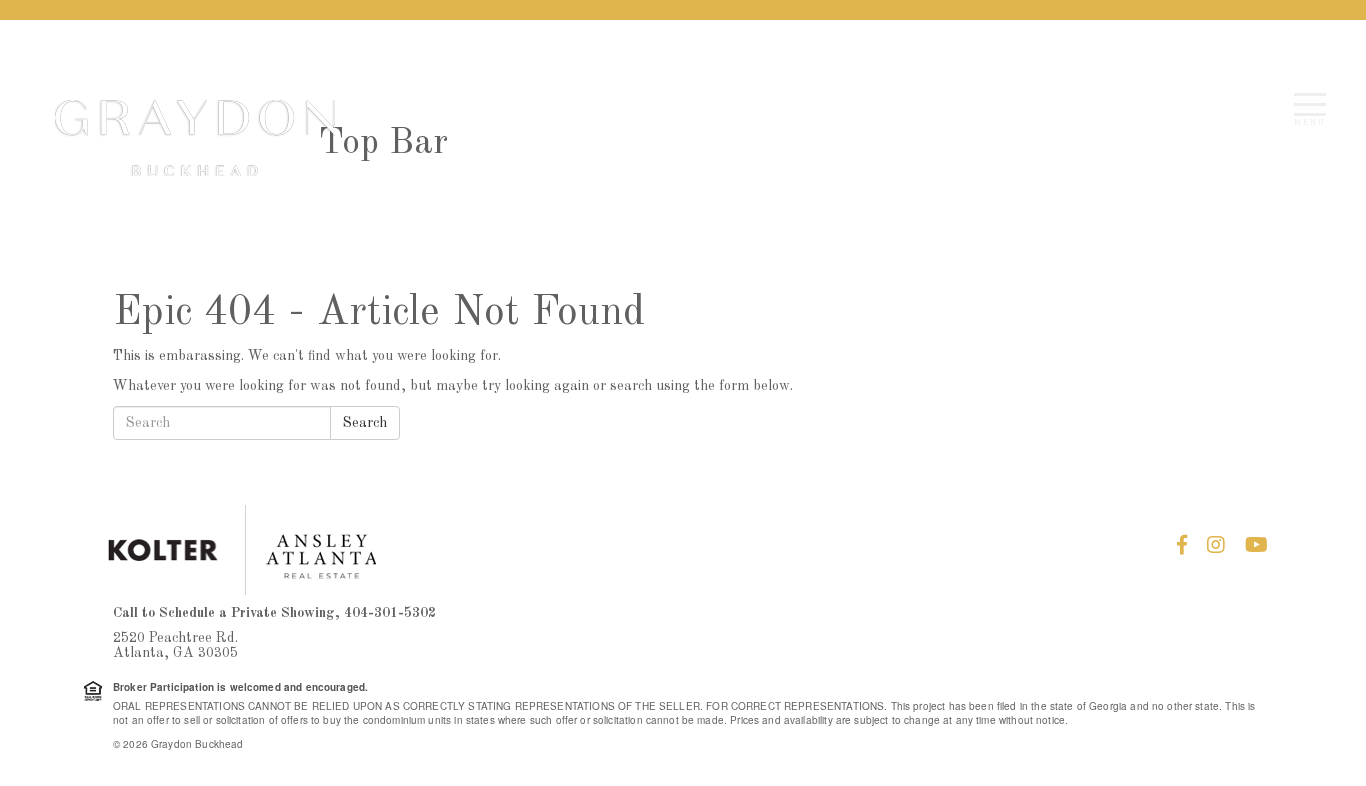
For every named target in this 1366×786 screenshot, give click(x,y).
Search (365, 423)
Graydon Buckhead (195, 138)
